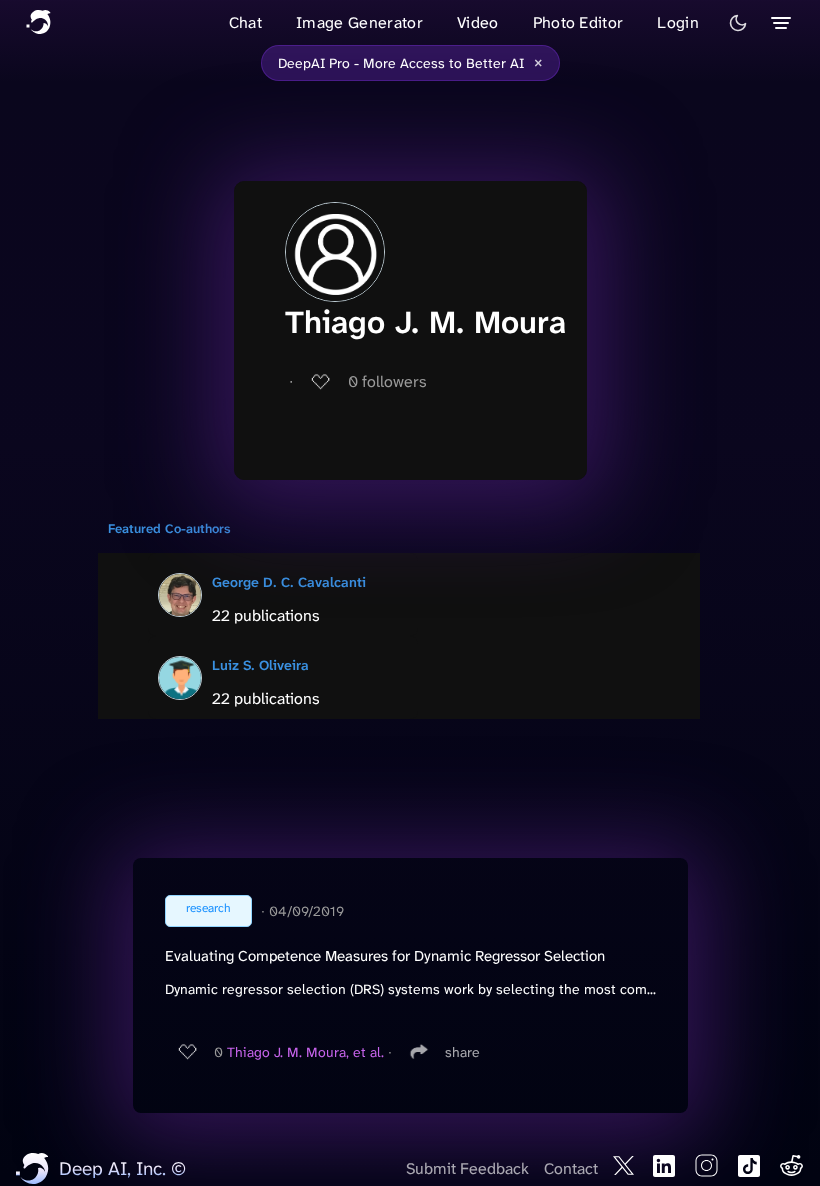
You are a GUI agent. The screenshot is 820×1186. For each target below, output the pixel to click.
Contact (571, 1168)
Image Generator (359, 22)
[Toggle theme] (738, 23)
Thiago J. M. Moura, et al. (305, 1052)
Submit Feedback (467, 1168)
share (462, 1052)
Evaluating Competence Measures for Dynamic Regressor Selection (385, 956)
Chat (245, 22)
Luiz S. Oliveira (260, 665)
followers (387, 381)
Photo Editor (578, 22)
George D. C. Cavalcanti (289, 582)
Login (678, 22)
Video (478, 22)
